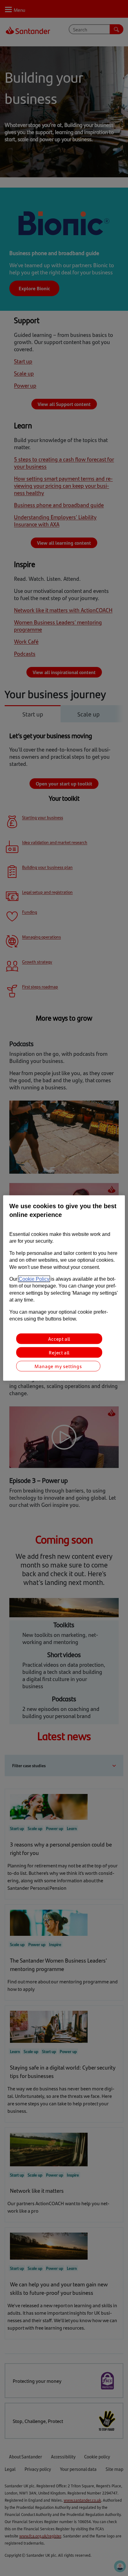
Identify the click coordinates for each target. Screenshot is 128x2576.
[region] (64, 1288)
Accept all (59, 1339)
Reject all (59, 1352)
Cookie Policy (34, 1279)
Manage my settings (58, 1366)
